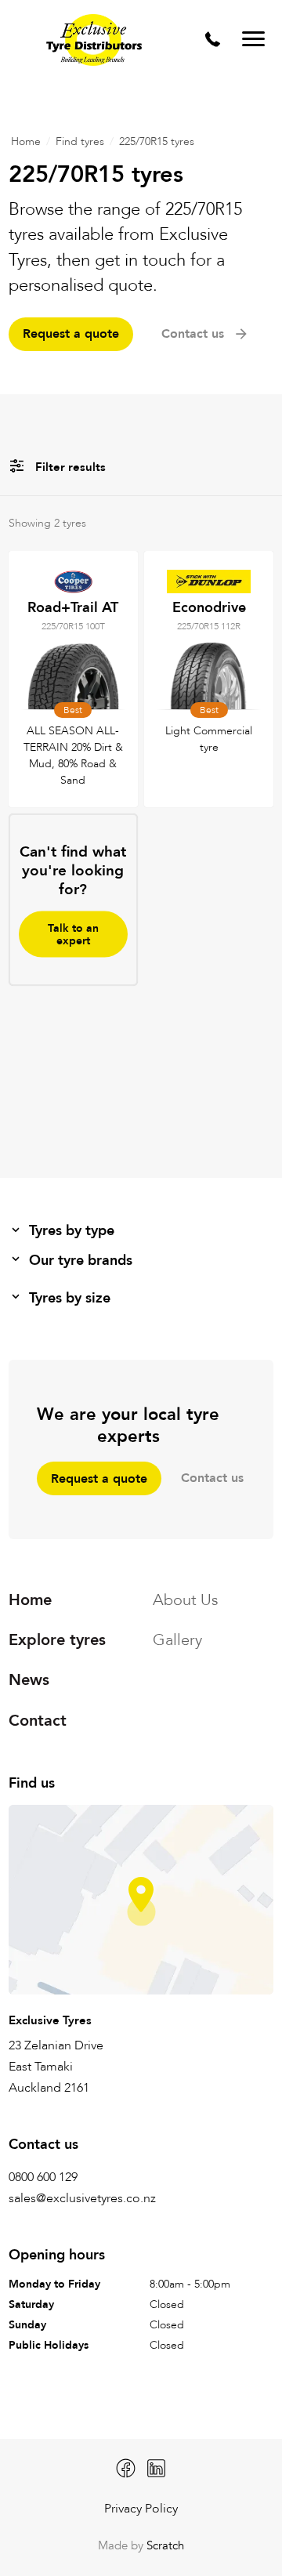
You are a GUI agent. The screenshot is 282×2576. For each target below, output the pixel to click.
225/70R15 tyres (157, 141)
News (29, 1680)
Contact (38, 1720)
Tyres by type (72, 1231)
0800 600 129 (43, 2177)
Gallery (177, 1640)
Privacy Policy (141, 2509)
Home (26, 141)
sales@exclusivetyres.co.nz (82, 2198)
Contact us (212, 1478)
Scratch (165, 2546)
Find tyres (80, 141)
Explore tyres (57, 1640)
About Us (186, 1600)
